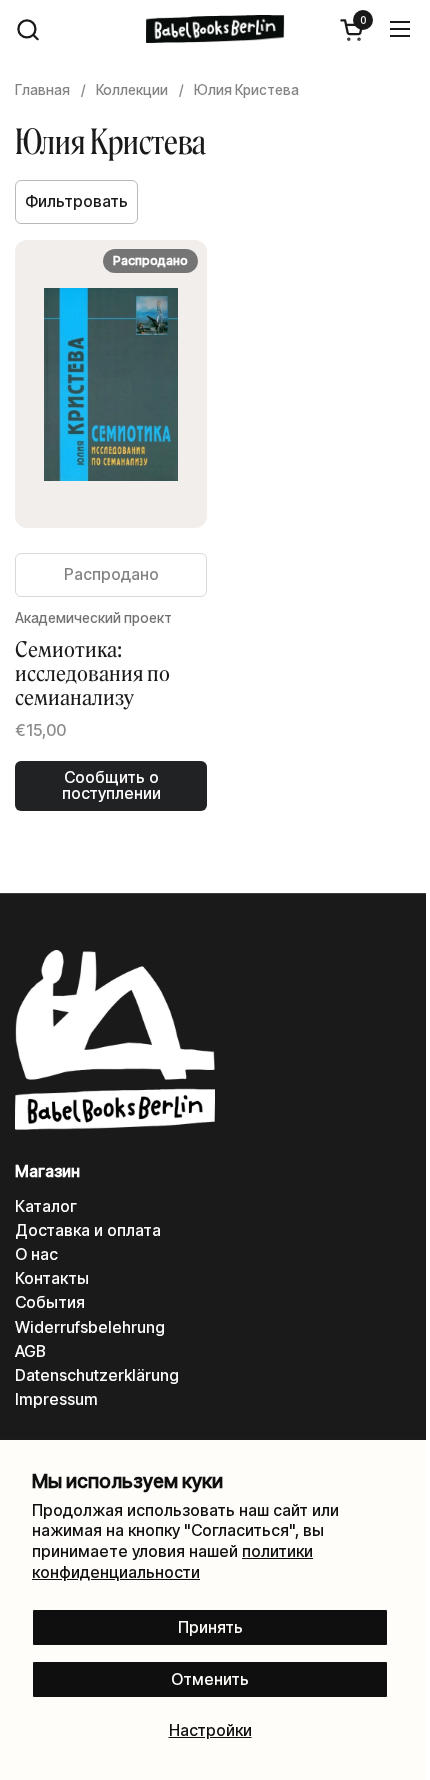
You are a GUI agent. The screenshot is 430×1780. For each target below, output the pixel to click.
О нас (36, 1254)
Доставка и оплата (88, 1230)
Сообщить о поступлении (111, 785)
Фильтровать (76, 201)
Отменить (210, 1679)
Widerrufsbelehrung (90, 1327)
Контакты (52, 1278)
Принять (210, 1627)
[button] (27, 29)
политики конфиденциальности (172, 1562)
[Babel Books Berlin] (215, 29)
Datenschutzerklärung (97, 1375)
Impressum (56, 1399)
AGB (30, 1351)
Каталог (46, 1206)
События (50, 1302)
